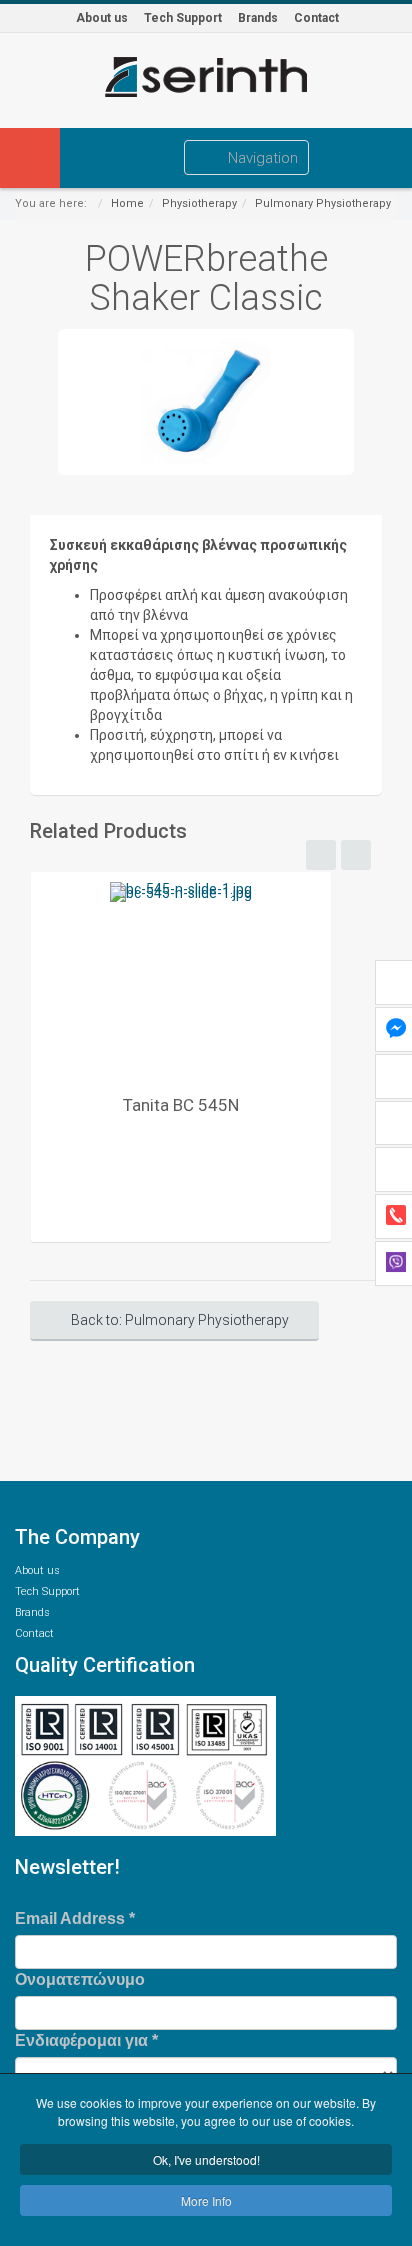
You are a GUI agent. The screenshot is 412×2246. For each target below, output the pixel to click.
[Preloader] (181, 977)
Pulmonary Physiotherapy (323, 203)
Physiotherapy (199, 203)
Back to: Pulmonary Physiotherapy (180, 1320)
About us (102, 18)
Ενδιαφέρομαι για (86, 2040)
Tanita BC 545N (181, 1105)
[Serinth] (206, 77)
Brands (258, 18)
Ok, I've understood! (206, 2159)
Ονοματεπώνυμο (80, 1979)
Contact (316, 18)
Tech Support (183, 18)
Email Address (75, 1918)
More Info (206, 2200)
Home (127, 203)
